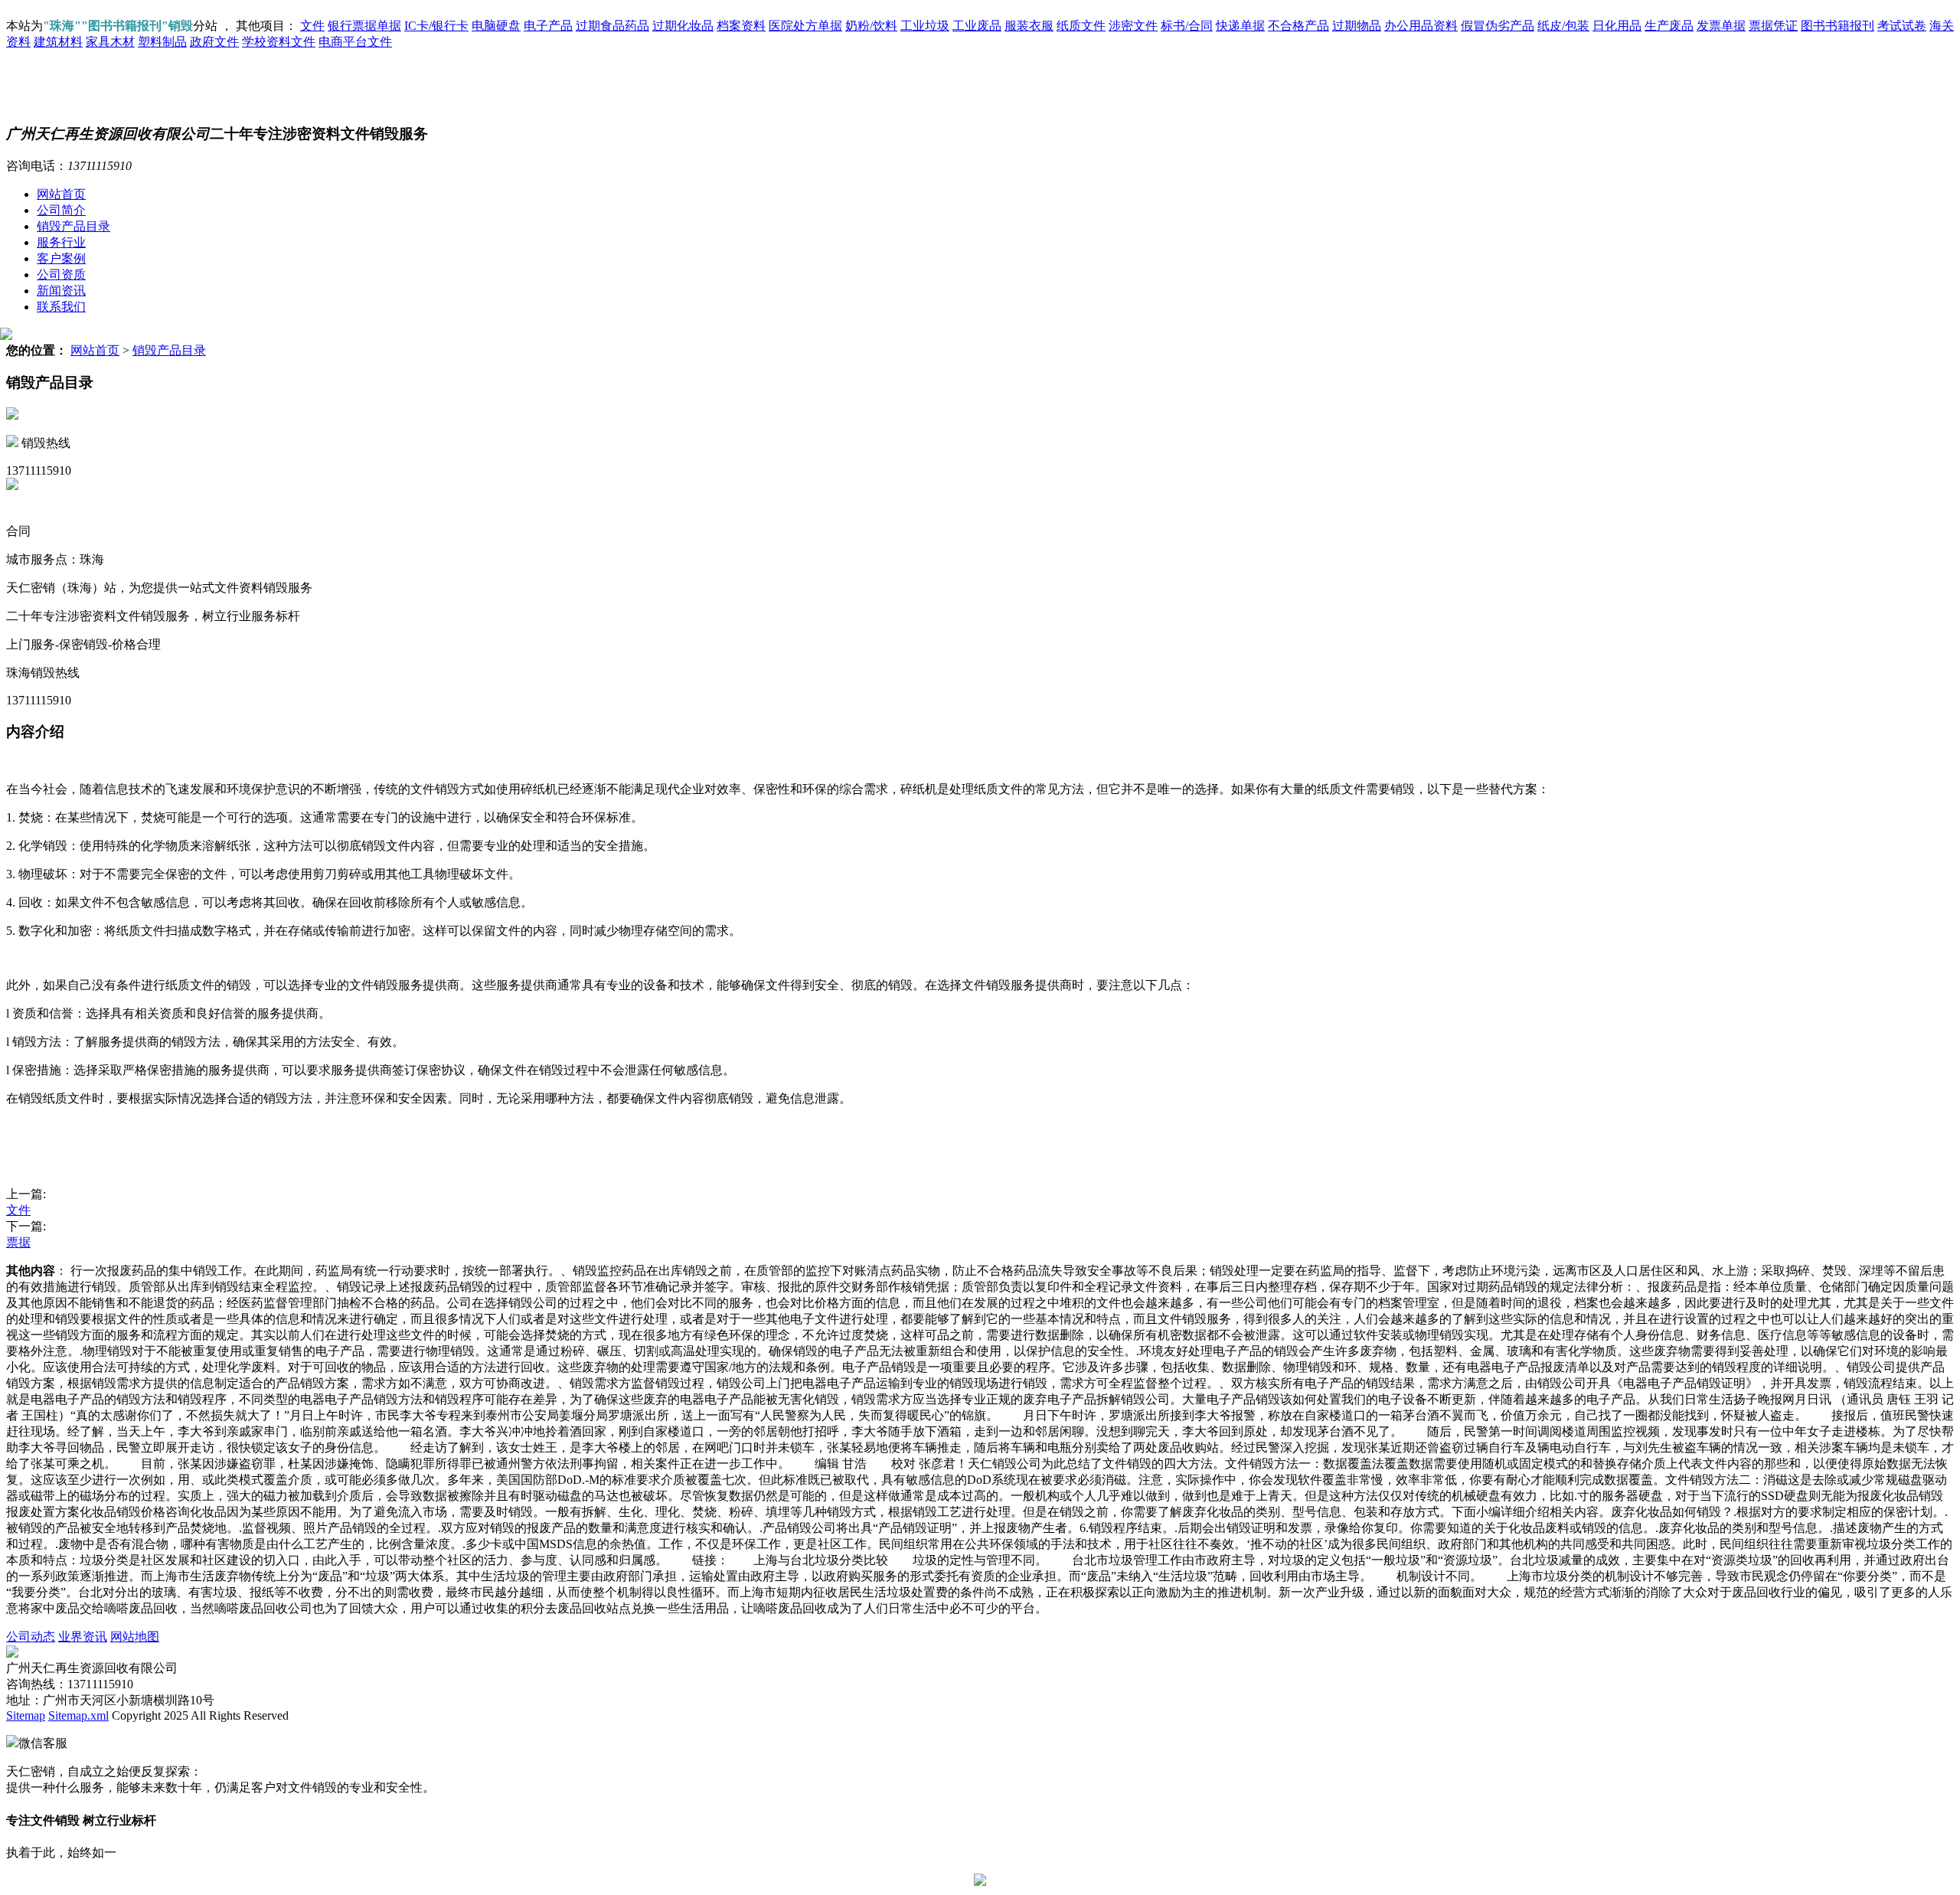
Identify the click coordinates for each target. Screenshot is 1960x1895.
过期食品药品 (612, 26)
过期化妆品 (683, 26)
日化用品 (1617, 26)
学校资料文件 (279, 42)
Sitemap (26, 1715)
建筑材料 (58, 42)
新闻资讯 (61, 291)
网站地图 (135, 1637)
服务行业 (61, 242)
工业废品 (977, 26)
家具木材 (110, 42)
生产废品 (1669, 26)
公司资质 (61, 274)
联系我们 (61, 307)
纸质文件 (1081, 26)
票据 (18, 1242)
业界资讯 (83, 1637)
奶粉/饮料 (871, 26)
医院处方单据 (805, 26)
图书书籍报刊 (1837, 26)
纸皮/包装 (1563, 26)
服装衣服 (1029, 26)
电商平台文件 (355, 42)
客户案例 (61, 258)
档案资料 (741, 26)
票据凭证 (1773, 26)
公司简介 (61, 210)
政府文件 (214, 42)
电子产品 (548, 26)
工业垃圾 (925, 26)
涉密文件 (1133, 26)
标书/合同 (1187, 26)
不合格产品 (1298, 26)
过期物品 (1357, 26)
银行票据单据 (364, 26)
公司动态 (31, 1637)
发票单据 (1721, 26)
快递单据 (1240, 26)
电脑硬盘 (496, 26)
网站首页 (61, 194)
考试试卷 (1902, 26)
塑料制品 (162, 42)
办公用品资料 (1421, 26)
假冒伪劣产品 (1498, 26)
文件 (312, 26)
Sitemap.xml (78, 1715)
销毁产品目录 (73, 226)
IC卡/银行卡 (436, 26)
